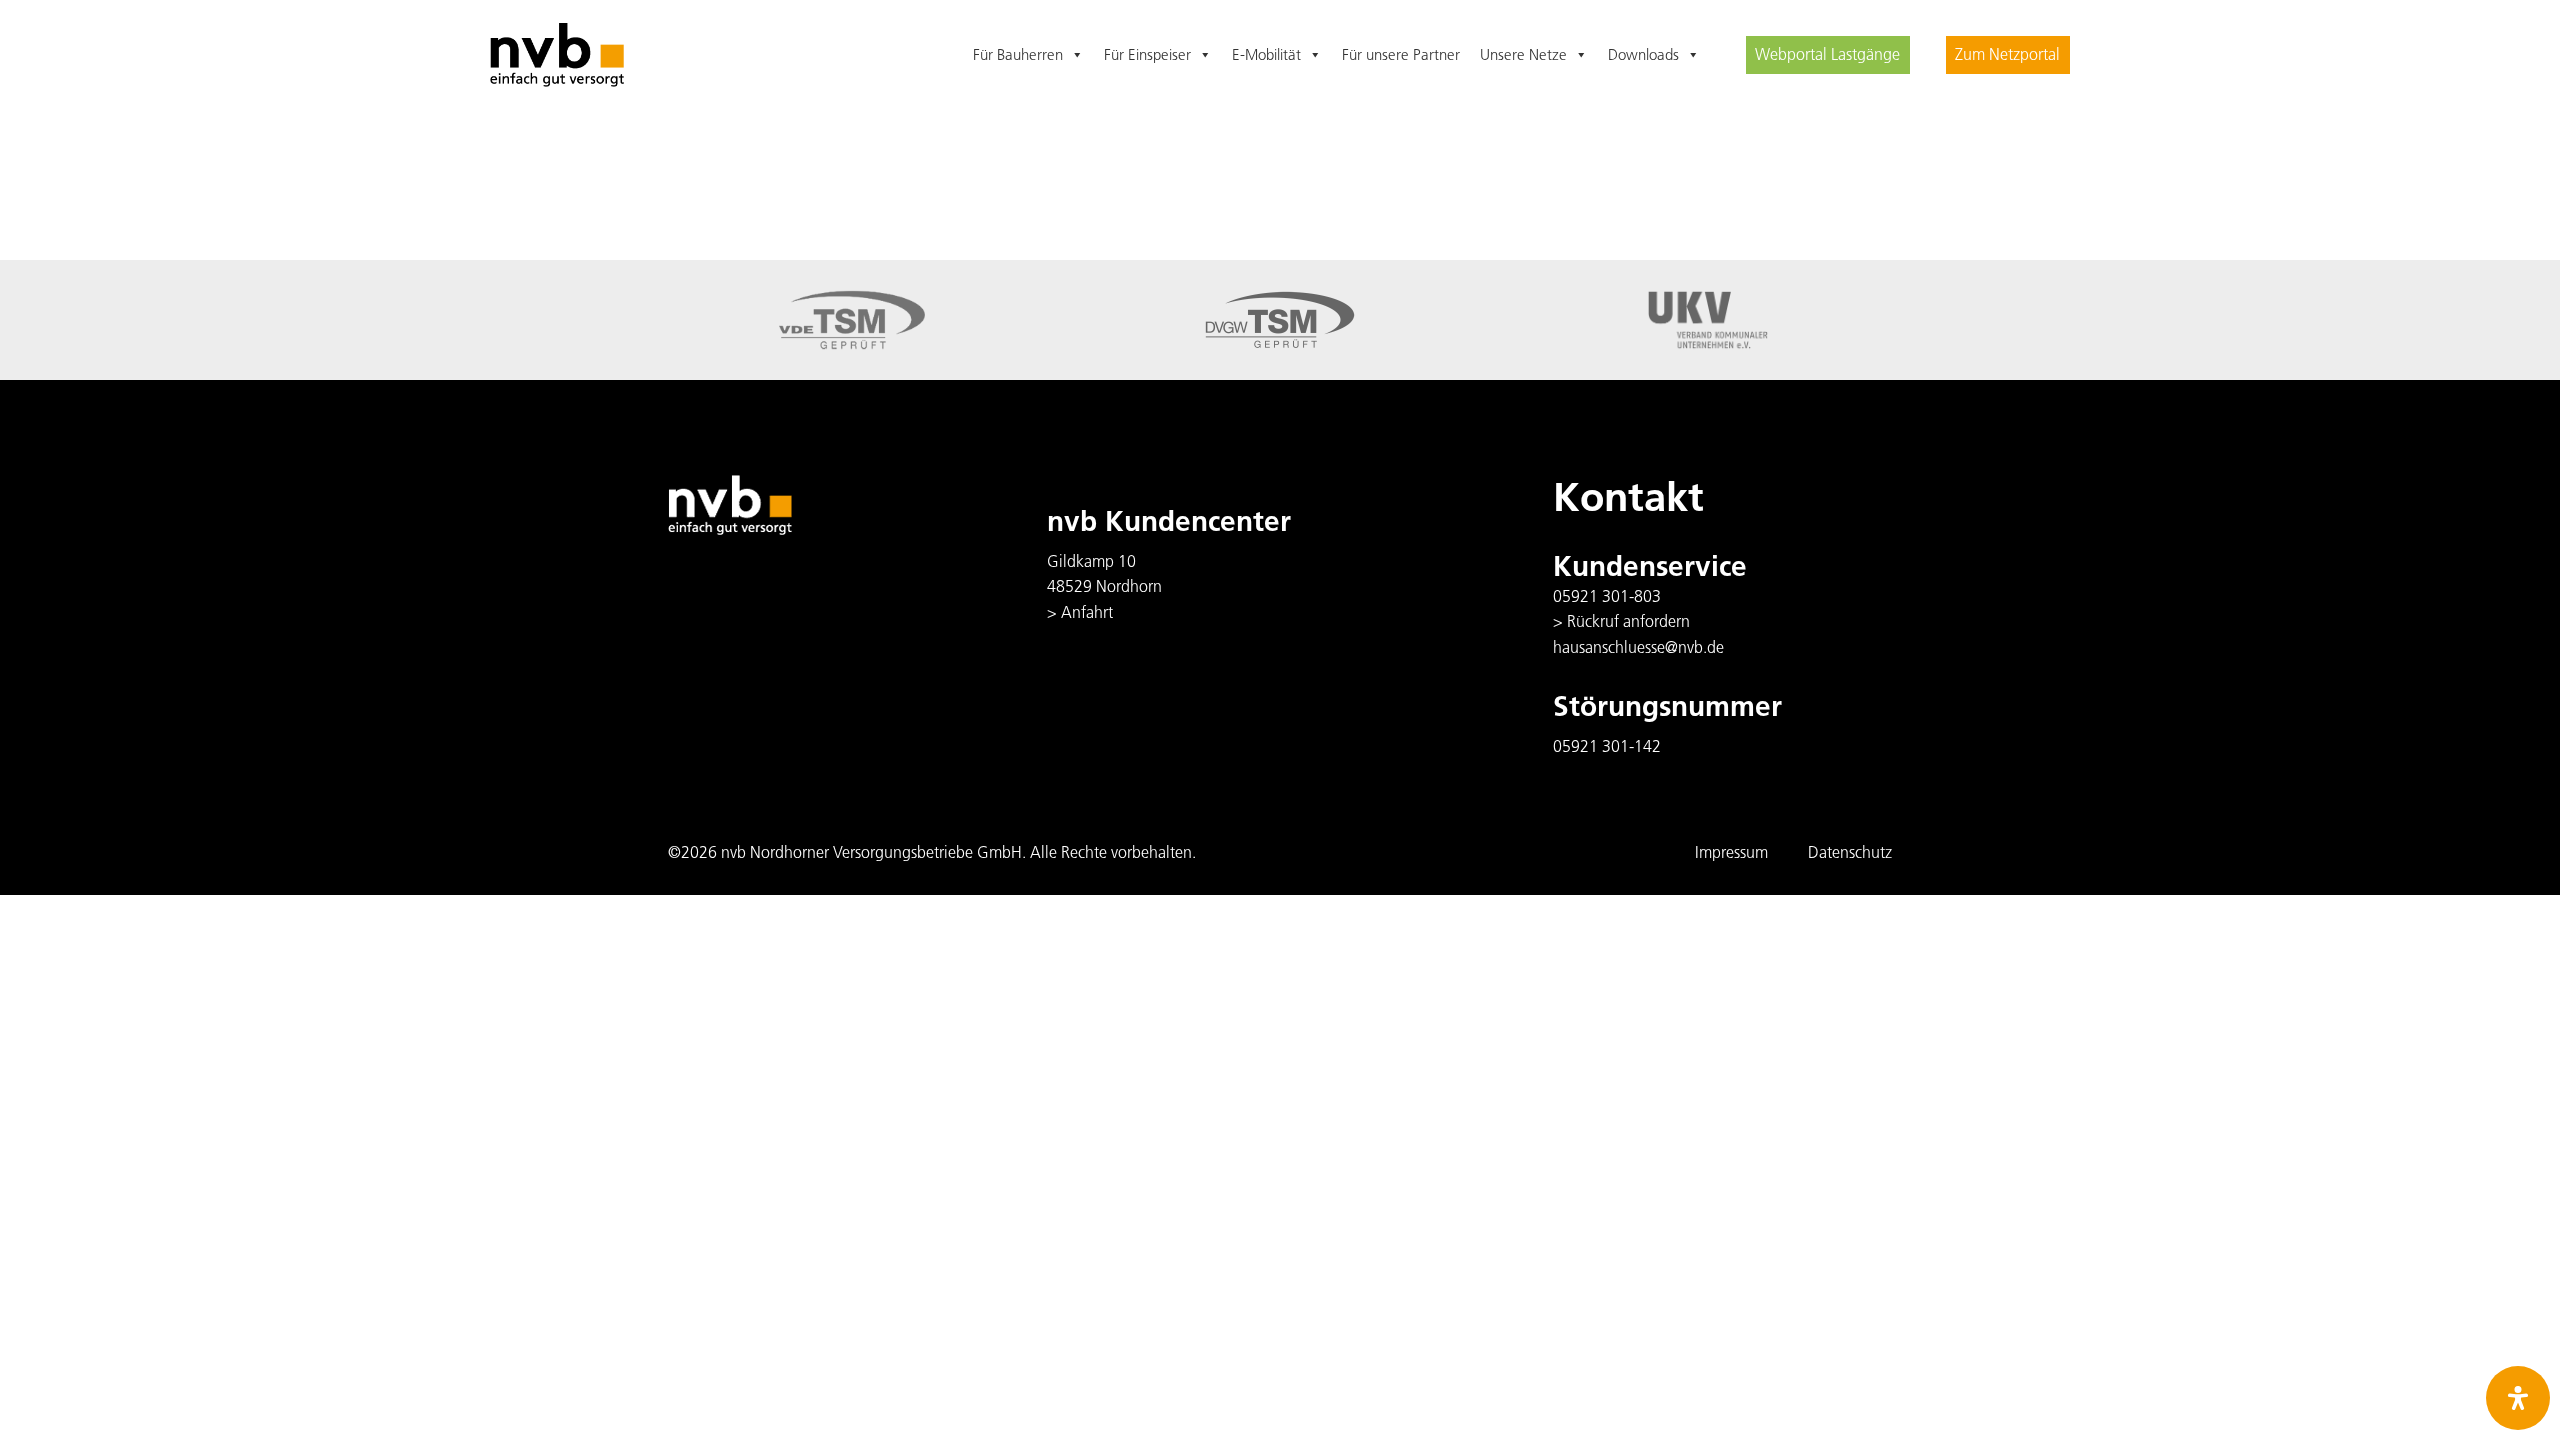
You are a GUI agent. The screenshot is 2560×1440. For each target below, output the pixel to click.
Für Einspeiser (1147, 54)
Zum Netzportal (2007, 54)
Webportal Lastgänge (1827, 54)
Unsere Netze (1523, 54)
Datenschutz (1850, 852)
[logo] (557, 55)
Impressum (1731, 852)
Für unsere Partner (1401, 54)
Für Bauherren (1018, 54)
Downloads (1643, 54)
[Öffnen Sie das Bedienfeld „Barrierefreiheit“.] (2518, 1398)
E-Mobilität (1266, 54)
